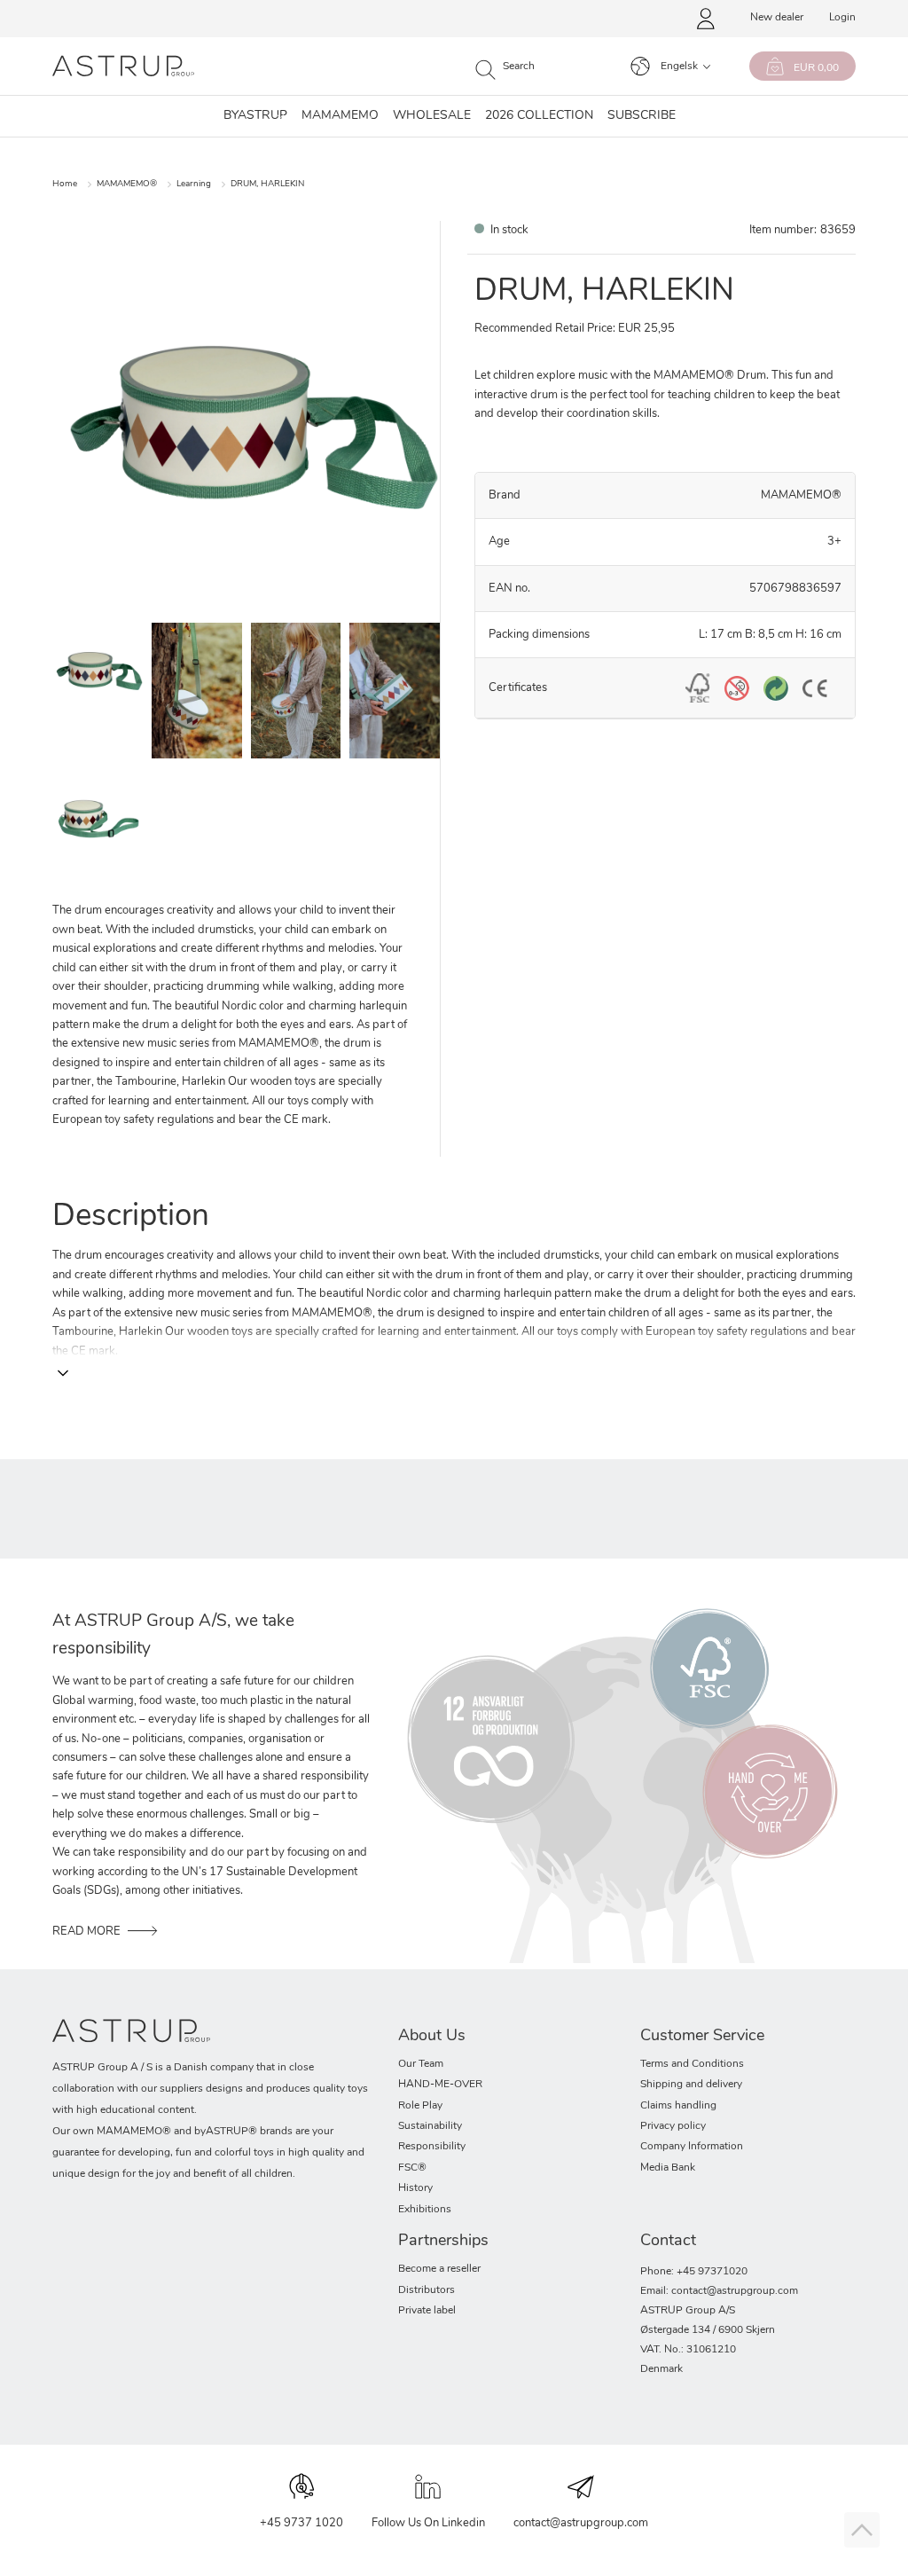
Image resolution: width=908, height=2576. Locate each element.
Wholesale (432, 116)
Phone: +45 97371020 (694, 2272)
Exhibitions (425, 2210)
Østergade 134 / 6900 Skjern (708, 2330)
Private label (427, 2311)
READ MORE (86, 1932)
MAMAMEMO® (127, 184)
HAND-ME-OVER (440, 2085)
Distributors (427, 2290)
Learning (194, 184)
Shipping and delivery (691, 2085)
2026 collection (539, 116)
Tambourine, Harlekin (170, 1082)
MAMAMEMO (340, 116)
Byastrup (255, 116)
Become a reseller (439, 2269)
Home (65, 184)
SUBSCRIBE (642, 116)
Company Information (692, 2147)
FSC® (412, 2168)
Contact (668, 2242)
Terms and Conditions (692, 2064)
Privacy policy (673, 2126)
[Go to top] (862, 2530)
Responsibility (432, 2147)
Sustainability (430, 2126)
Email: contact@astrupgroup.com (719, 2291)
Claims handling (678, 2106)
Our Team (421, 2064)
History (415, 2188)
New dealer (777, 18)
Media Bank (668, 2168)
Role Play (420, 2106)
